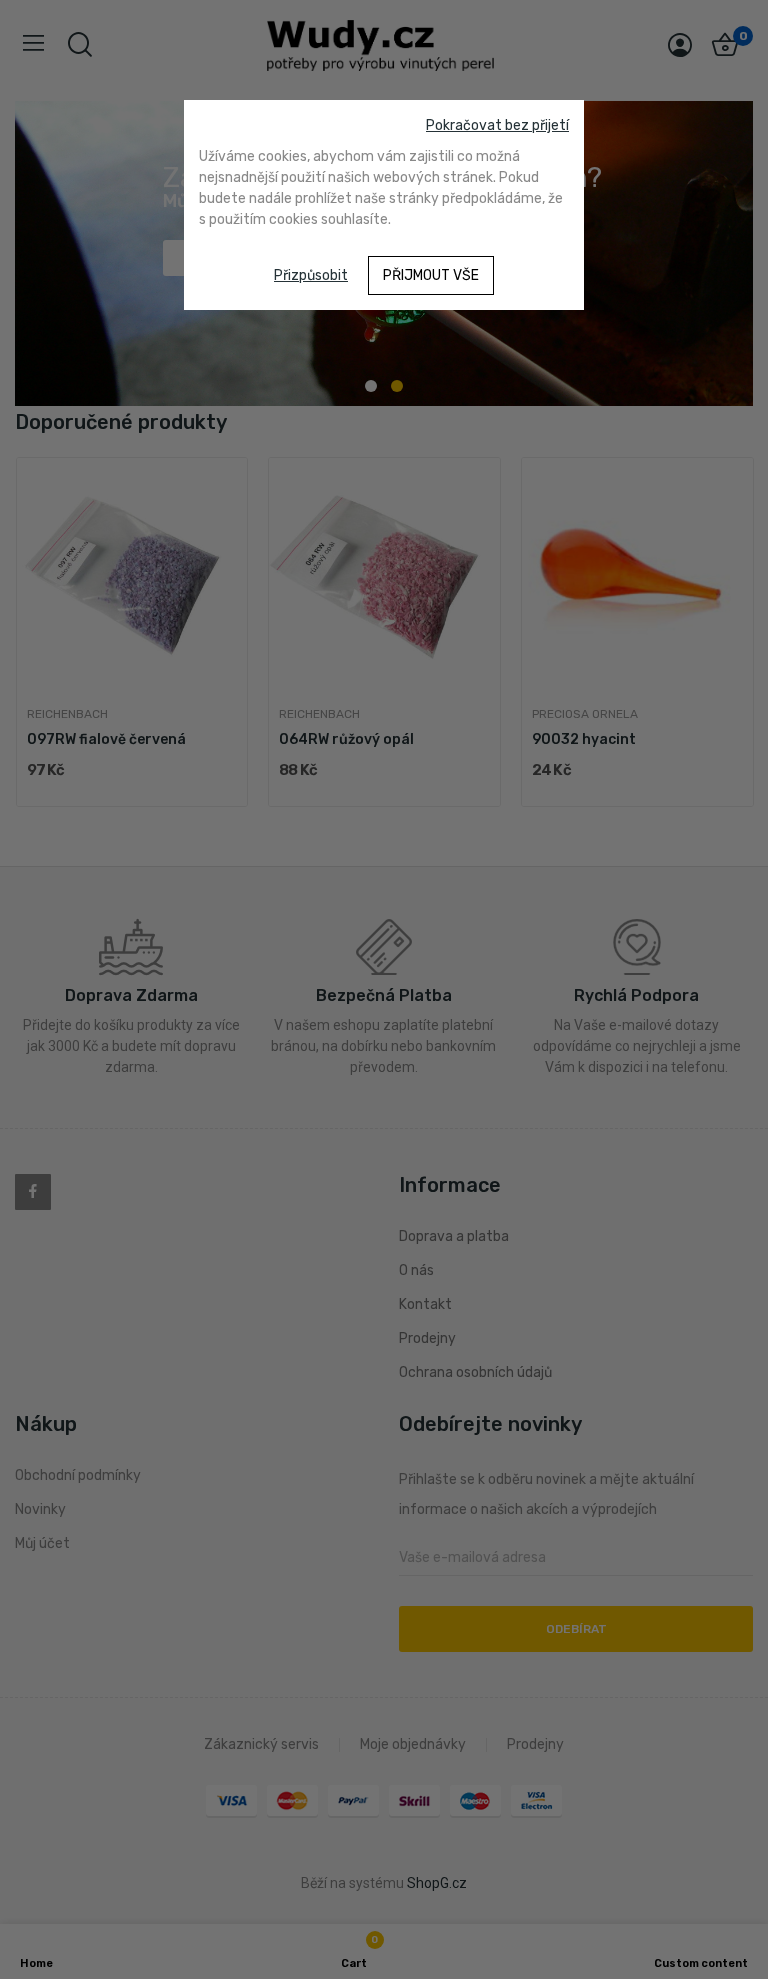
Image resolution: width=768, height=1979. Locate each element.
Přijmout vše (431, 275)
